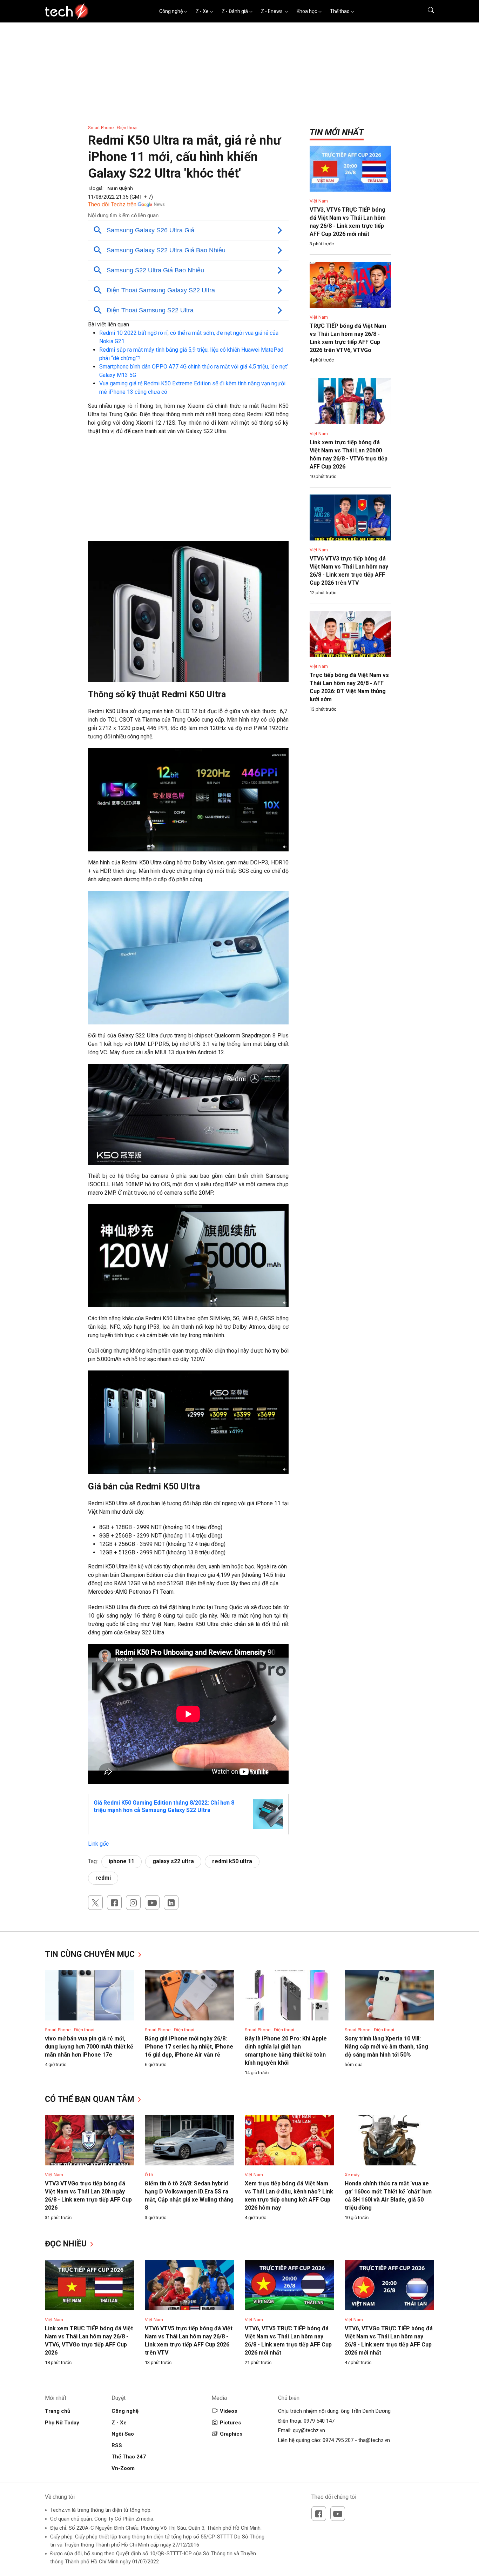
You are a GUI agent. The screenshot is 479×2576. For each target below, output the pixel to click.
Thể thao (340, 11)
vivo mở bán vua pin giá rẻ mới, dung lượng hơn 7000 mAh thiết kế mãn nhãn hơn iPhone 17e (89, 2047)
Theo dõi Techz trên (112, 204)
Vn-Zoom (123, 2468)
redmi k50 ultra (232, 1861)
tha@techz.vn (374, 2440)
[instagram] (133, 1903)
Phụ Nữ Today (62, 2423)
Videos (228, 2411)
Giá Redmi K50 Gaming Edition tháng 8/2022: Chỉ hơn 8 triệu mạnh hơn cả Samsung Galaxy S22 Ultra (164, 1806)
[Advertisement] (188, 492)
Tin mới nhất (337, 132)
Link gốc (98, 1844)
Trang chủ (58, 2411)
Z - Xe (202, 11)
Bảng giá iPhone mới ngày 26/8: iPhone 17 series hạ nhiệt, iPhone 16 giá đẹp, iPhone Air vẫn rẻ (189, 2047)
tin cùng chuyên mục (91, 1954)
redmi (103, 1878)
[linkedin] (171, 1903)
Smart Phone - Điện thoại (113, 128)
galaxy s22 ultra (173, 1861)
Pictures (230, 2423)
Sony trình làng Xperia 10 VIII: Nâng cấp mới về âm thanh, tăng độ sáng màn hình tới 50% (386, 2047)
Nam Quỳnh (120, 188)
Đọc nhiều (67, 2244)
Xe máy (352, 2175)
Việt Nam (319, 201)
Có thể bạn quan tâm (91, 2099)
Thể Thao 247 (129, 2457)
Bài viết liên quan (109, 324)
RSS (117, 2445)
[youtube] (152, 1903)
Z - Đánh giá (235, 11)
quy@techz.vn (309, 2430)
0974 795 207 (338, 2440)
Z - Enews (272, 11)
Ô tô (149, 2175)
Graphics (231, 2434)
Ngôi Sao (123, 2434)
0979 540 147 (319, 2421)
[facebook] (114, 1903)
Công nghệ (171, 11)
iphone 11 (122, 1861)
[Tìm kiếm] (427, 11)
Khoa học (307, 11)
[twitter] (95, 1903)
